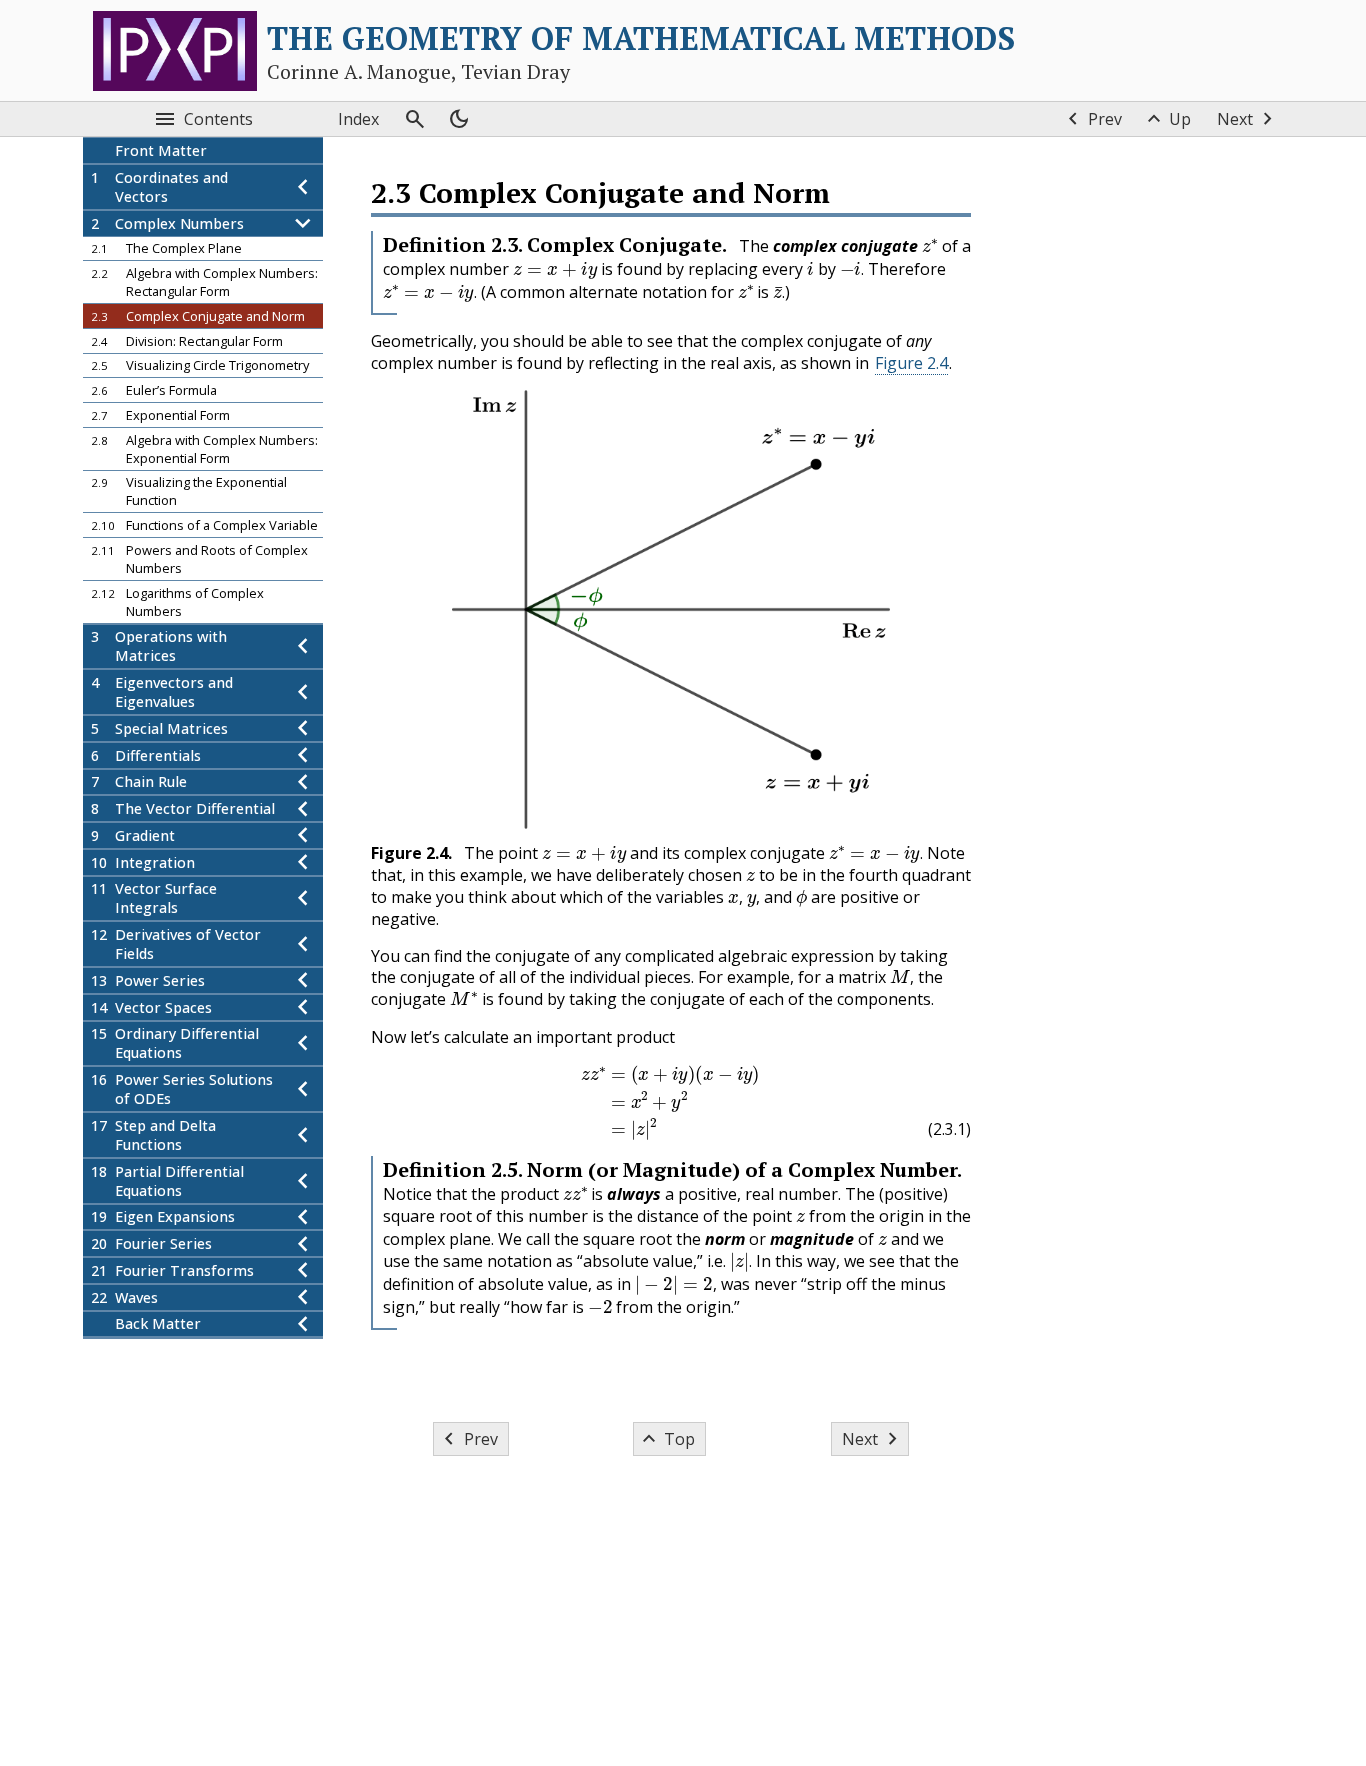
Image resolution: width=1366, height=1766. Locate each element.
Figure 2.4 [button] (911, 363)
